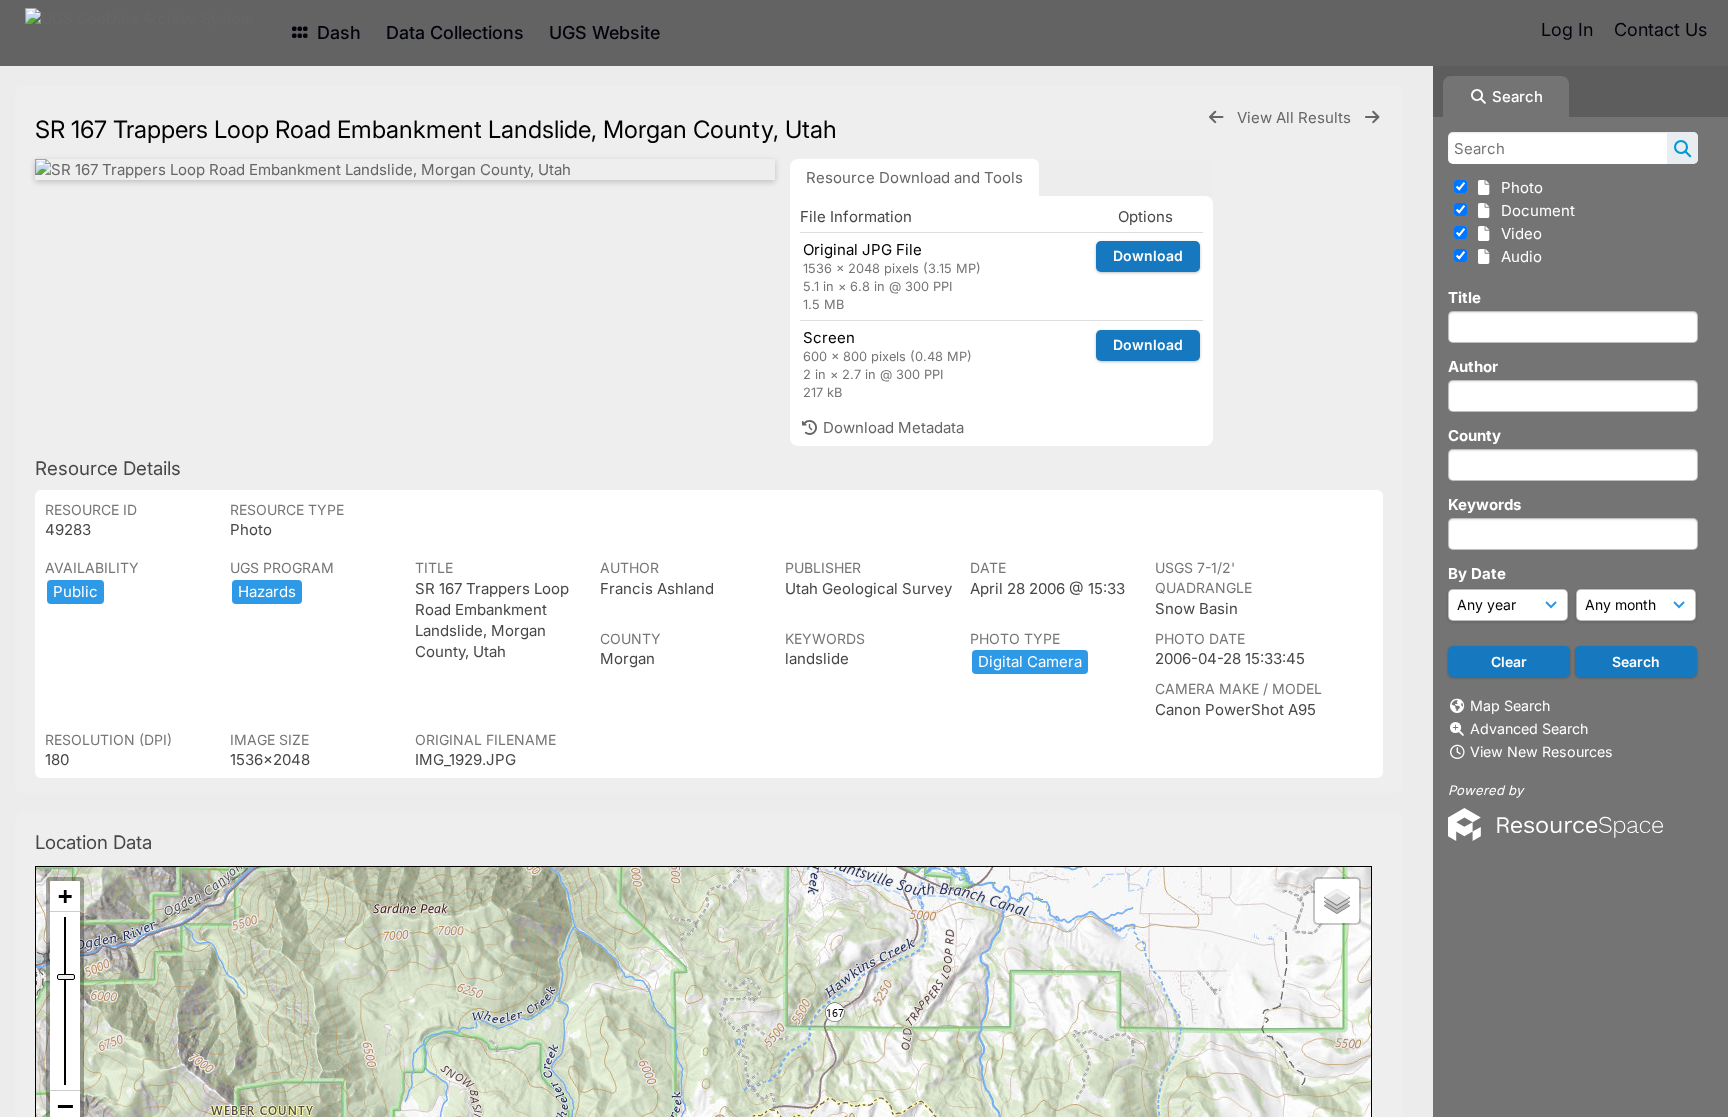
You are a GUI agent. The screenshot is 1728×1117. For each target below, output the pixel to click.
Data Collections (455, 32)
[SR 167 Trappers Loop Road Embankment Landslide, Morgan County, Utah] (405, 169)
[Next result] (1372, 117)
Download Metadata (891, 427)
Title (1464, 297)
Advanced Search (1529, 728)
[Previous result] (1216, 117)
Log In (1567, 29)
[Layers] (1337, 901)
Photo (1518, 187)
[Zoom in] (65, 896)
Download (1148, 255)
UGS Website (604, 32)
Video (1517, 233)
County (1474, 435)
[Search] (1682, 148)
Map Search (1510, 705)
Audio (1517, 256)
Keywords (1484, 504)
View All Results (1296, 117)
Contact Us (1660, 29)
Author (1473, 366)
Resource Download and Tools (914, 177)
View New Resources (1541, 751)
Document (1534, 210)
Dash (336, 32)
